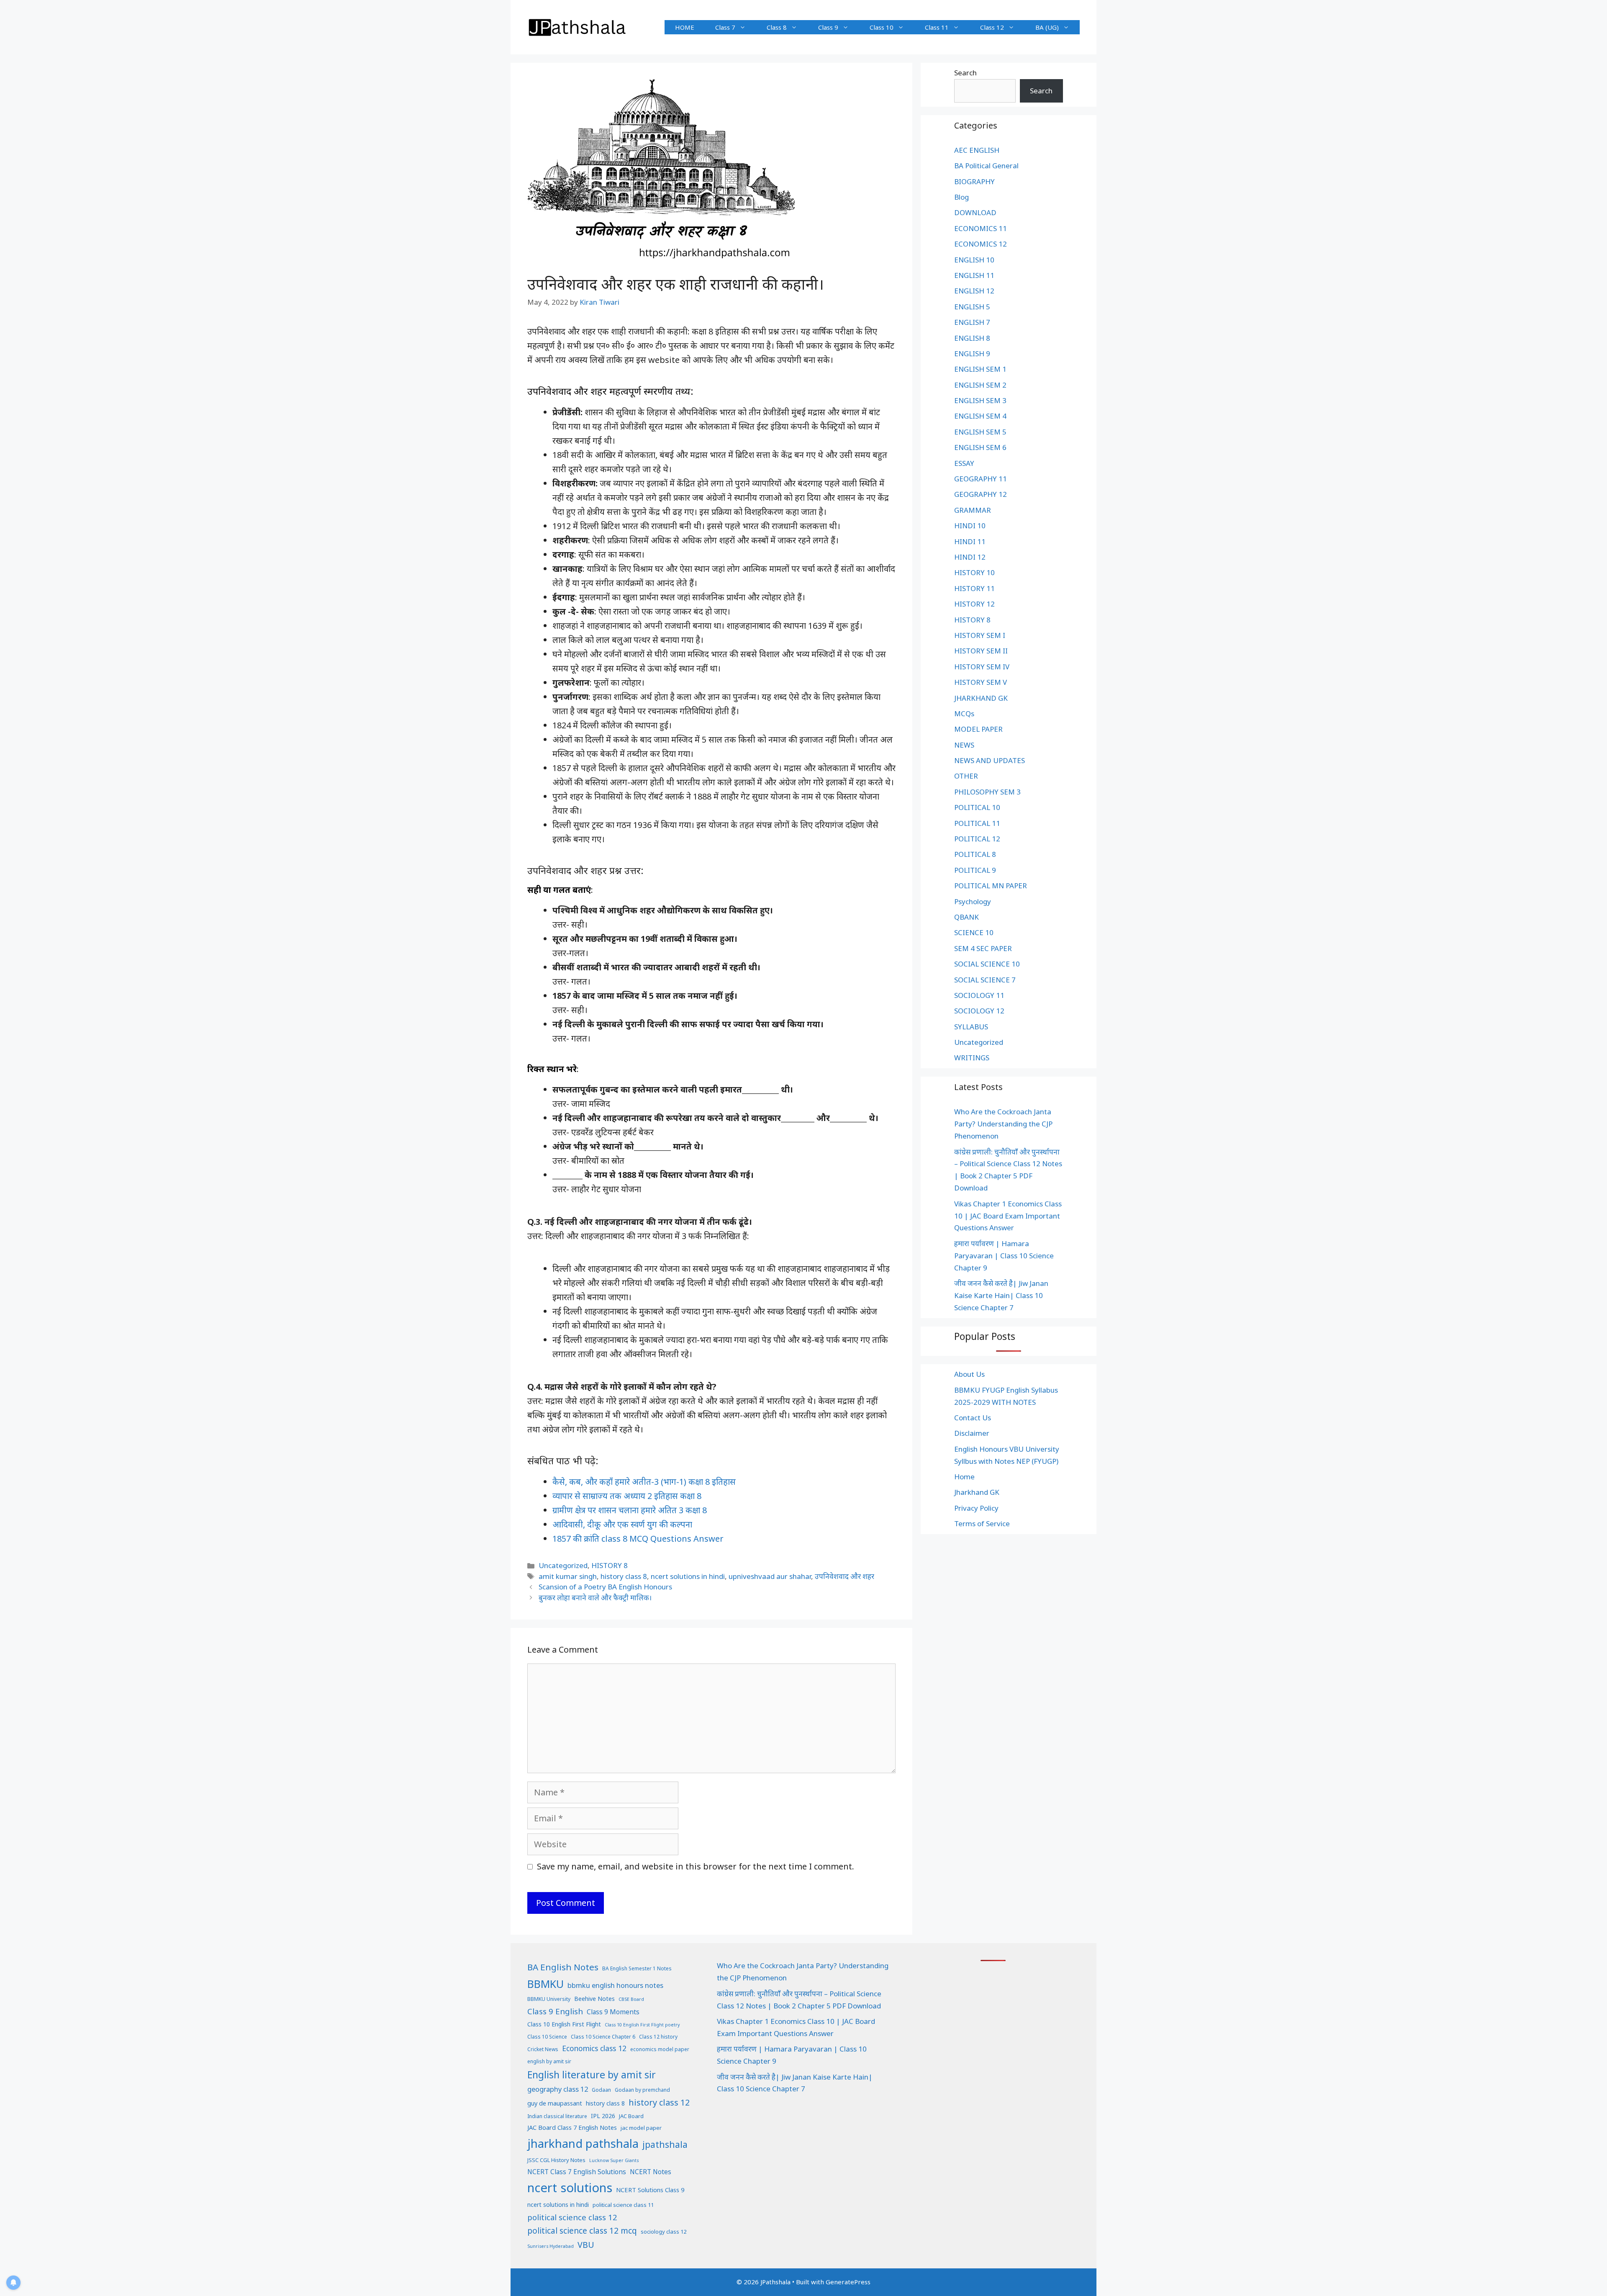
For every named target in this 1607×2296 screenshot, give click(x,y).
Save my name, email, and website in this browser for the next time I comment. (696, 1866)
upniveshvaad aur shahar (770, 1576)
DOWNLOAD (975, 212)
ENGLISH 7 (972, 322)
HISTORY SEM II (981, 651)
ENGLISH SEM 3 (980, 400)
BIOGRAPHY (974, 181)
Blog (961, 197)
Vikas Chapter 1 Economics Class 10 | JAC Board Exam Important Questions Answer (1008, 1216)
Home (964, 1477)
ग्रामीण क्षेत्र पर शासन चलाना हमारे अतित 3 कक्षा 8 (630, 1510)
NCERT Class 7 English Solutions (577, 2172)
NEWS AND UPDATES (990, 760)
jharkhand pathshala (583, 2143)
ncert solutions (570, 2188)
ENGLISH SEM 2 (980, 385)
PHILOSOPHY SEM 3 (987, 792)
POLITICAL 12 (977, 839)
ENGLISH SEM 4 (980, 416)
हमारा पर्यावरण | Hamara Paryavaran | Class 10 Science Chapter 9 (1004, 1256)
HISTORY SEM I (980, 635)
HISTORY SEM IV (982, 667)
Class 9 (828, 27)
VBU (586, 2245)
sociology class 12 (664, 2232)
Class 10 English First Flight (564, 2024)
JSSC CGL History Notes (556, 2160)
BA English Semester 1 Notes (637, 1968)
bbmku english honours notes (615, 1985)
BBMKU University (549, 1999)
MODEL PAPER (978, 729)
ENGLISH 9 (972, 354)
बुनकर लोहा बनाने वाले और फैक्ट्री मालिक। (595, 1598)
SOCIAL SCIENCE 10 (987, 964)
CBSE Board (631, 1999)
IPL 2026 (603, 2116)
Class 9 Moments (613, 2012)
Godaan (601, 2090)
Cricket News (543, 2049)
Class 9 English (555, 2011)
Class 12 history (658, 2037)
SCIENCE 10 (974, 932)
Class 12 (992, 27)
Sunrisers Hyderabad (551, 2246)
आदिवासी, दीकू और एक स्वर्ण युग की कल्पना (622, 1524)
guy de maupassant (555, 2103)
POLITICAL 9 (975, 870)
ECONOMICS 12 (981, 244)
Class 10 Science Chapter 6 (603, 2037)
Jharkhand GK (977, 1492)
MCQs (964, 713)
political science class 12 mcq (582, 2231)
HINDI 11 (970, 541)
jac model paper (641, 2128)
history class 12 (659, 2102)
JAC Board (631, 2116)
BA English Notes (563, 1967)
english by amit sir (549, 2061)
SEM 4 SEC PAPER (983, 948)
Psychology (973, 901)
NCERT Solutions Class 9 (650, 2190)
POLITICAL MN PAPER (991, 886)
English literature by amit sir (592, 2075)
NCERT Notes (651, 2172)
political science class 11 (623, 2205)
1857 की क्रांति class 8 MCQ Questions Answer (638, 1539)
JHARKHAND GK (981, 698)
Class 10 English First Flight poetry (642, 2025)
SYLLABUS (971, 1027)
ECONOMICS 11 (981, 228)
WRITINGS (972, 1058)
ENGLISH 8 (972, 338)
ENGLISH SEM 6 (980, 447)
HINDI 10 (970, 526)
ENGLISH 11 (974, 275)
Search (965, 73)
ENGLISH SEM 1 (980, 369)
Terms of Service (982, 1523)
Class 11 (937, 27)
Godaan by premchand (642, 2090)
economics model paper (660, 2049)
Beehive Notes (594, 1999)
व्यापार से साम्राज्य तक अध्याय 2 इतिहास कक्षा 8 (627, 1496)
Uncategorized (563, 1565)
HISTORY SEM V (981, 682)
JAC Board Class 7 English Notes (572, 2127)
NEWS (964, 745)
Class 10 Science (547, 2037)
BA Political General (986, 166)
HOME (685, 27)
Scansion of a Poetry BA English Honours (605, 1587)
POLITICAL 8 (975, 854)
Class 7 (725, 27)
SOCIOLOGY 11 (979, 995)
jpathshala (665, 2144)
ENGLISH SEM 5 (980, 432)
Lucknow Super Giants (614, 2160)
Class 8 (777, 27)
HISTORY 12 (974, 604)
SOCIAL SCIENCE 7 (985, 980)
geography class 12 (558, 2089)
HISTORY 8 (610, 1565)
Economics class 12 (594, 2048)
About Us (969, 1374)
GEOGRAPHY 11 (981, 479)
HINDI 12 (970, 557)
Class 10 (882, 27)
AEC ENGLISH (977, 150)
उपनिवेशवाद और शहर (845, 1576)
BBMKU (546, 1984)
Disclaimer (972, 1433)
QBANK (967, 917)
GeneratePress (848, 2282)
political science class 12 (572, 2217)
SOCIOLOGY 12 (979, 1011)
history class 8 (624, 1576)
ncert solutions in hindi (688, 1576)
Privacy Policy (976, 1508)
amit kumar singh (568, 1576)
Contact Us (973, 1418)
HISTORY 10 (974, 572)
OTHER (966, 776)
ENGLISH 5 (972, 307)
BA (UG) (1047, 27)
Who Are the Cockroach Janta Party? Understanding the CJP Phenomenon (1003, 1124)
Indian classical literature (557, 2116)
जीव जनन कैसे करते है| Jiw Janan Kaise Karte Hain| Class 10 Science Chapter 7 (1001, 1295)
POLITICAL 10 (977, 807)
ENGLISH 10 (974, 260)
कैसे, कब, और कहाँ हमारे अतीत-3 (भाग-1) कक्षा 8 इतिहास (644, 1482)
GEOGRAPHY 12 (981, 494)
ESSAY (964, 463)
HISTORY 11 (974, 588)
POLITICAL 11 (977, 823)
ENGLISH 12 (974, 291)
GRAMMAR (973, 510)
